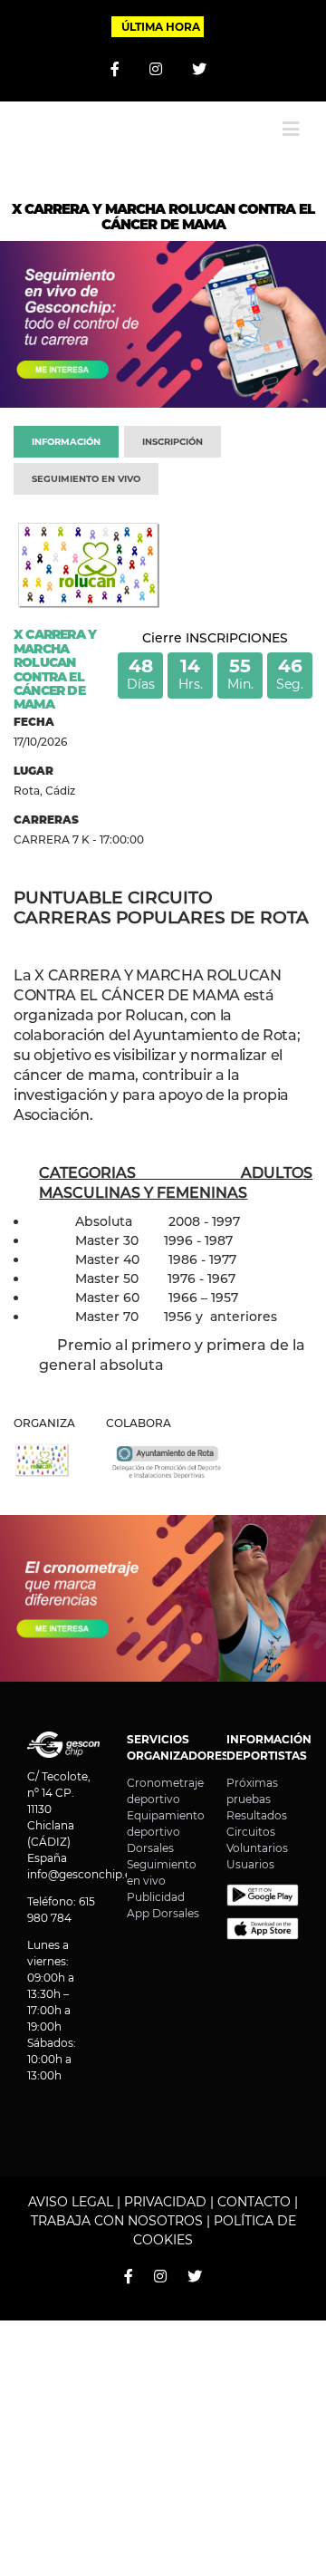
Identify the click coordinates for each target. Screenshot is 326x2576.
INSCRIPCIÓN (173, 442)
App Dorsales (163, 1913)
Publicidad (156, 1897)
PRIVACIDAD (165, 2202)
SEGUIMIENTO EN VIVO (86, 479)
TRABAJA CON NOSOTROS (117, 2221)
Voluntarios (257, 1848)
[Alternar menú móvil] (291, 129)
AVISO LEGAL (71, 2202)
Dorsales (150, 1848)
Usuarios (250, 1864)
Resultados (257, 1815)
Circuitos (251, 1832)
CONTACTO (254, 2202)
